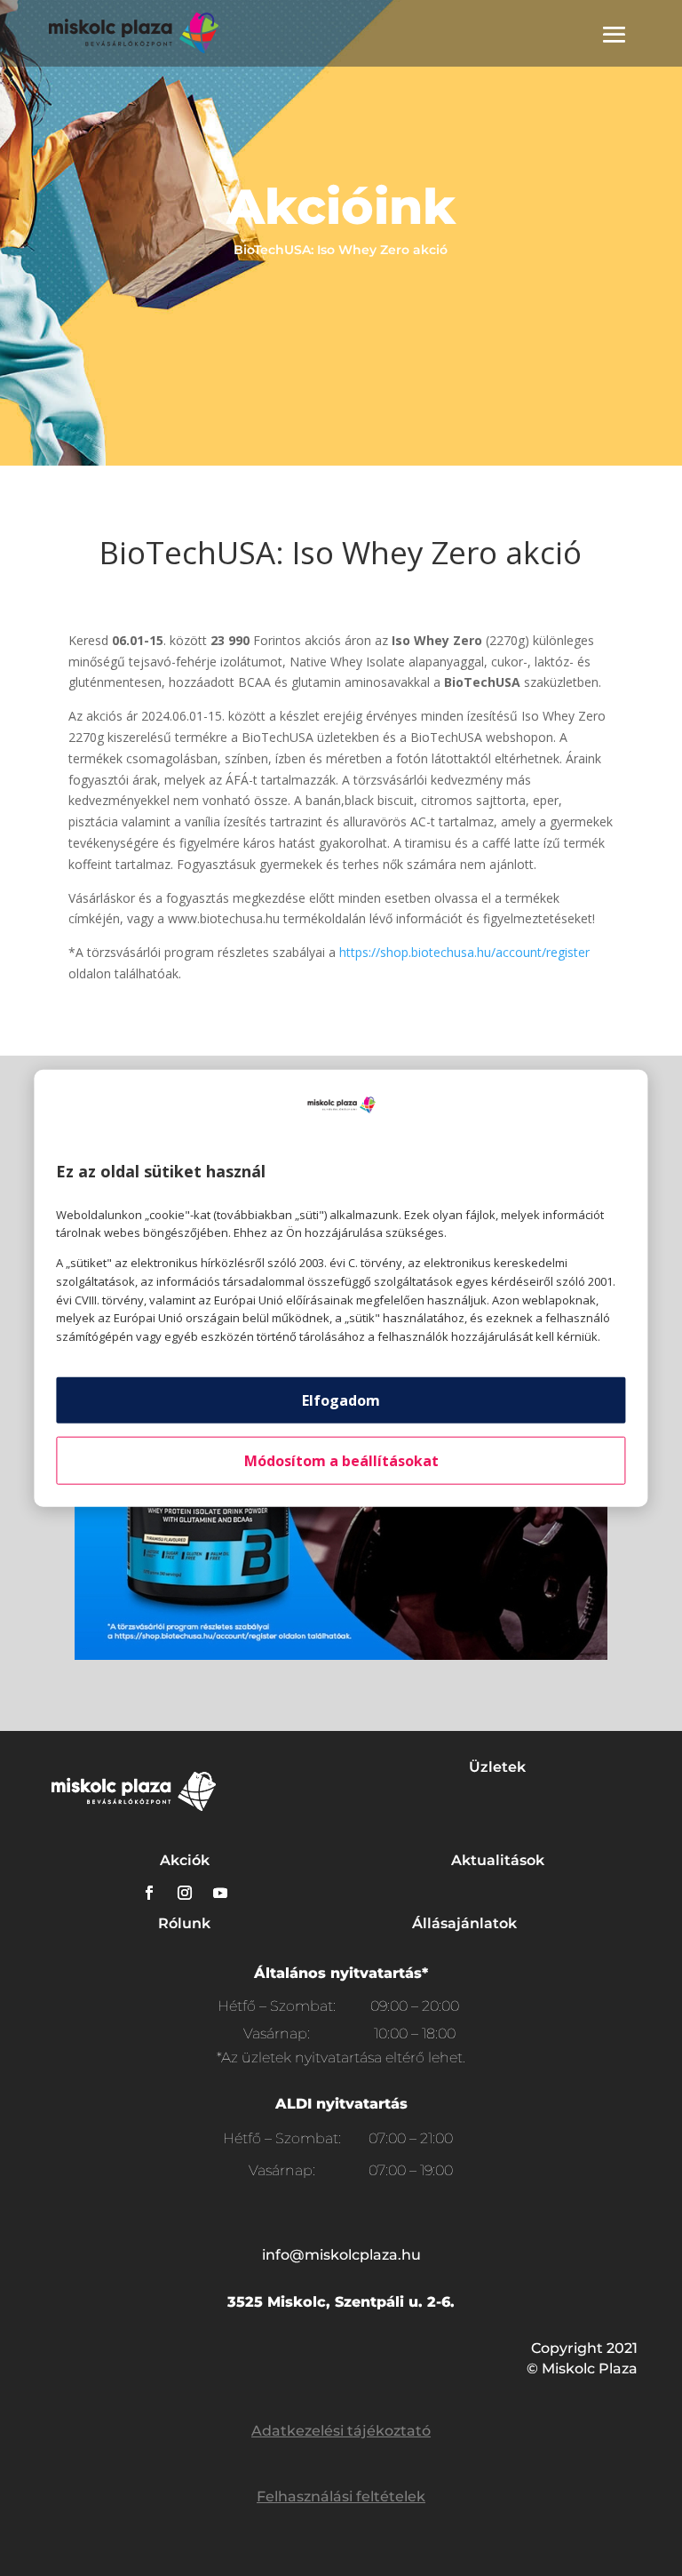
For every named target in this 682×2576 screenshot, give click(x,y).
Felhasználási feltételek (341, 2496)
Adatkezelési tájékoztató (341, 2431)
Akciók (185, 1860)
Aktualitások (498, 1860)
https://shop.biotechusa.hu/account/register (464, 952)
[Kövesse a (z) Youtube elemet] (220, 1893)
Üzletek (497, 1767)
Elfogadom (341, 1400)
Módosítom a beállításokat (341, 1461)
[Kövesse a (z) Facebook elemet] (149, 1893)
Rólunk (184, 1923)
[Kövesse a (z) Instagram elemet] (185, 1893)
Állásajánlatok (464, 1923)
